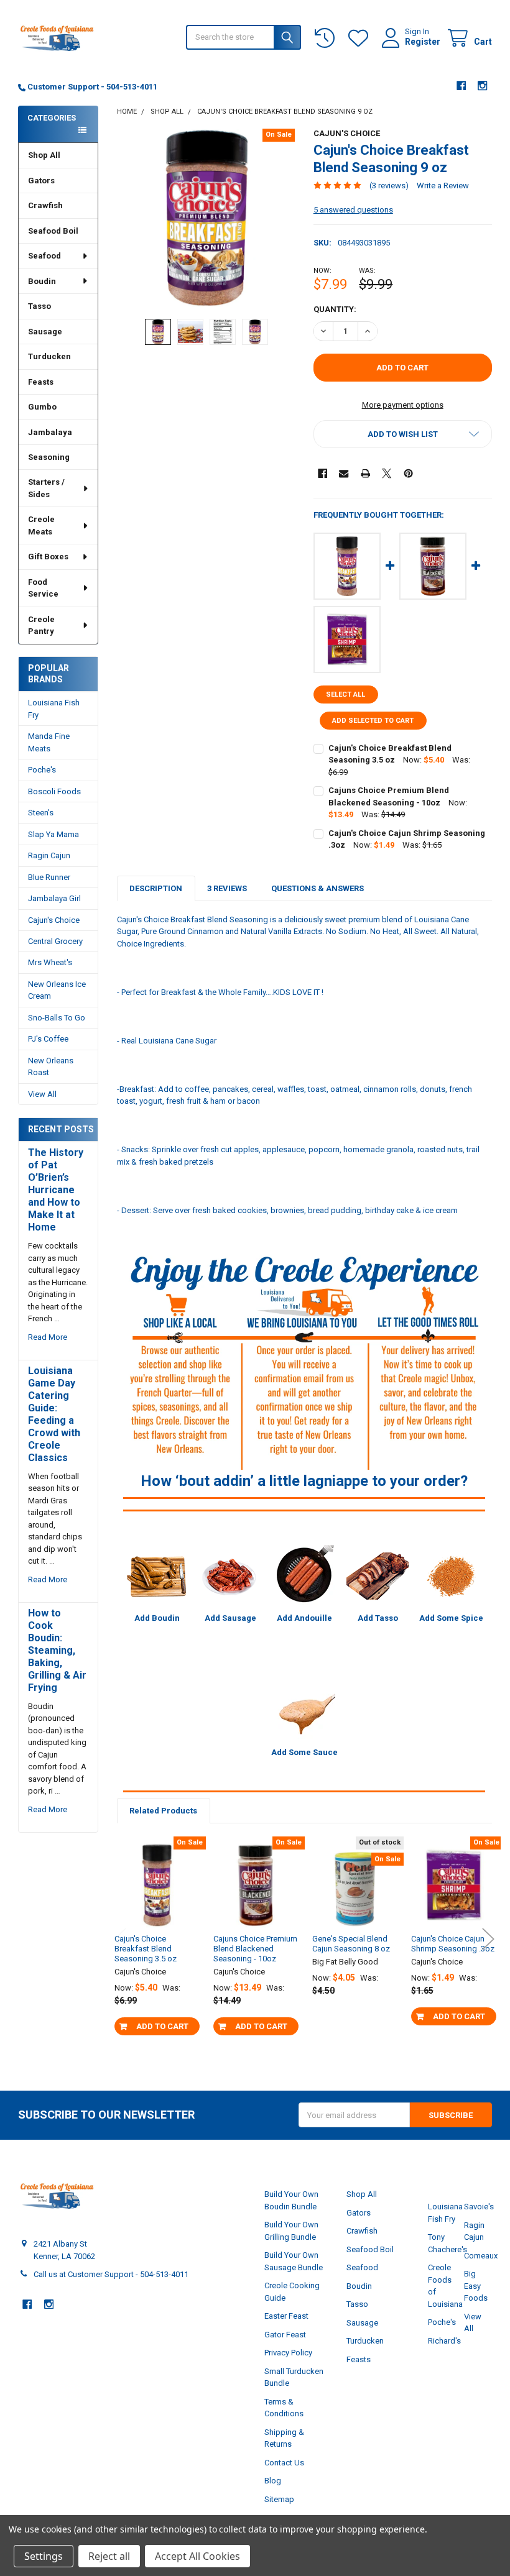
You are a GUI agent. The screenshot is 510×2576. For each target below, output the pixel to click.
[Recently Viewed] (327, 38)
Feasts (41, 382)
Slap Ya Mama (53, 834)
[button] (403, 434)
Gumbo (42, 407)
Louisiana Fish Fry (54, 709)
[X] (387, 473)
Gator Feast (285, 2335)
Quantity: (335, 309)
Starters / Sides (46, 488)
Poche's (42, 770)
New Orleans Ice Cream (57, 990)
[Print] (365, 473)
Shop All (44, 155)
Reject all (109, 2556)
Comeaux (481, 2256)
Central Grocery (55, 941)
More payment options (403, 405)
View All (42, 1094)
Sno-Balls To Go (57, 1018)
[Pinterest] (408, 473)
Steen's (41, 813)
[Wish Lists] (361, 38)
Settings (44, 2556)
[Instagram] (482, 85)
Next (488, 1939)
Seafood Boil (53, 231)
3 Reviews (227, 888)
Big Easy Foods (476, 2286)
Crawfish (45, 205)
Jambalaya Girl (54, 898)
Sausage (45, 332)
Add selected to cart (373, 721)
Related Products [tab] (163, 1811)
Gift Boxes (48, 557)
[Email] (344, 473)
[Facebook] (461, 85)
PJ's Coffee (48, 1039)
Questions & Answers (318, 888)
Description (156, 888)
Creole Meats (41, 525)
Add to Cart (162, 2026)
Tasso (39, 306)
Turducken (49, 356)
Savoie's (479, 2207)
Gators (41, 181)
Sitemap (279, 2499)
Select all (345, 694)
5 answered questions (353, 210)
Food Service (43, 588)
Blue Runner (49, 877)
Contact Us (284, 2463)
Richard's (444, 2341)
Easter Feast (286, 2316)
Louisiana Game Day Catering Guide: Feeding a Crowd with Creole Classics (54, 1414)
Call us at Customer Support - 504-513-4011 (111, 2274)
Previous (120, 1939)
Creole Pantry (41, 626)
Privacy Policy (288, 2353)
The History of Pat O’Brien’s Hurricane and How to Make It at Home (56, 1190)
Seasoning (49, 457)
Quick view (162, 1941)
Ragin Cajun (49, 855)
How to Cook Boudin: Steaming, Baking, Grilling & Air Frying (57, 1650)
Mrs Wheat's (50, 962)
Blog (273, 2481)
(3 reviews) (389, 186)
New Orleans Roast (51, 1067)
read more (48, 1337)
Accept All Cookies (197, 2556)
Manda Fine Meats (49, 742)
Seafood (44, 256)
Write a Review (443, 186)
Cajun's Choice (54, 920)
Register (423, 42)
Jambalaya (50, 432)
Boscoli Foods (54, 791)
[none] (206, 218)
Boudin (42, 281)
